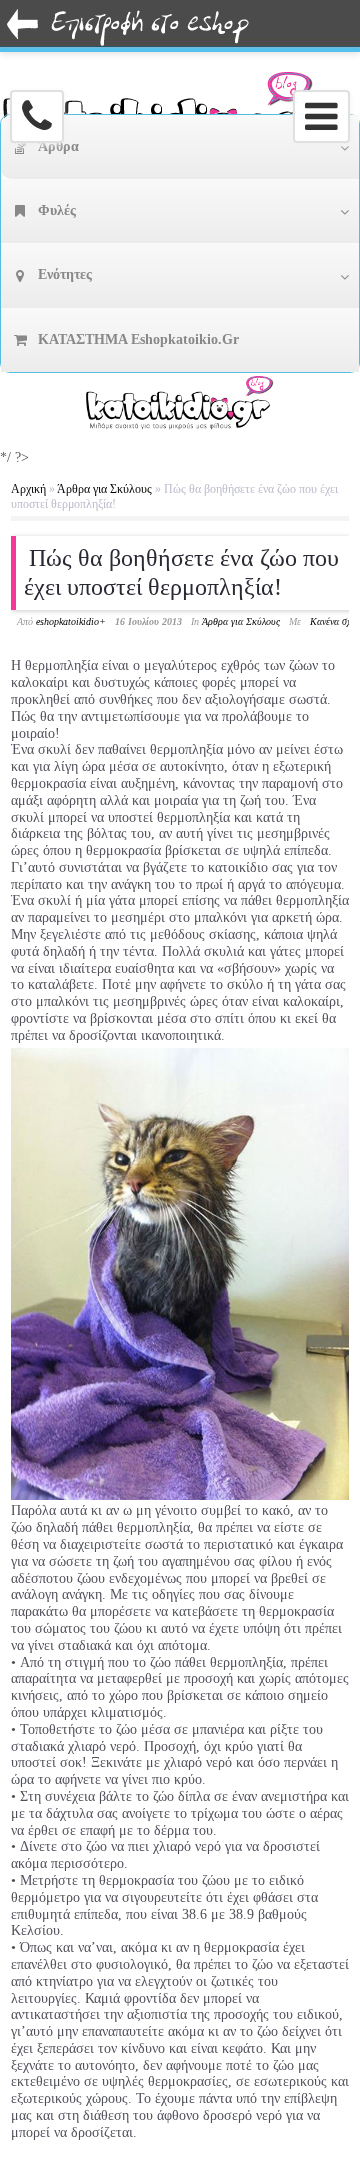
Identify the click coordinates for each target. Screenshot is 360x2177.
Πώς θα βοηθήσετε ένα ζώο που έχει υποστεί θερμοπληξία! (181, 572)
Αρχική (28, 489)
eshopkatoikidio (67, 621)
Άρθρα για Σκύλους (104, 489)
